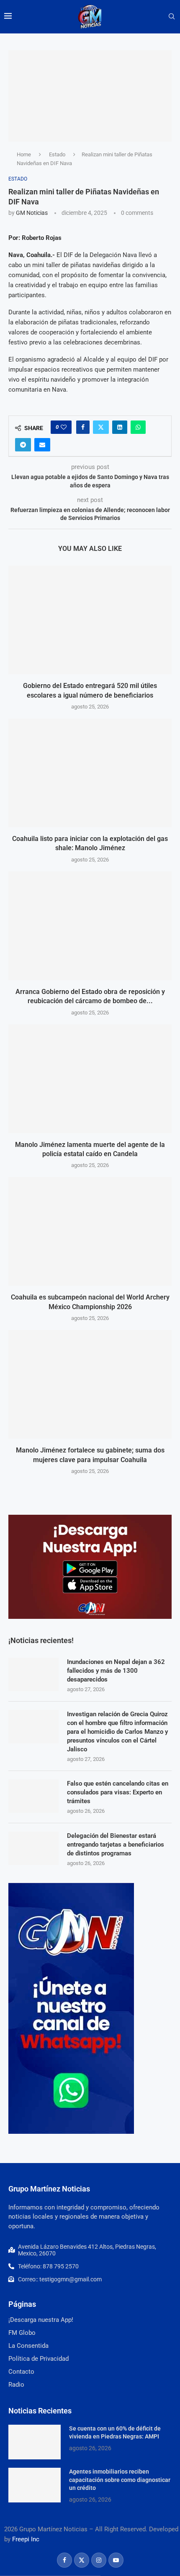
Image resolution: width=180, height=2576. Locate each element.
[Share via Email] (42, 445)
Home (24, 154)
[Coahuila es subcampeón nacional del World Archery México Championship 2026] (90, 1231)
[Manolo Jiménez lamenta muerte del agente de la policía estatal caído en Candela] (90, 1079)
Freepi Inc (26, 2539)
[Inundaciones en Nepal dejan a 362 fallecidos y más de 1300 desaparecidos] (33, 1674)
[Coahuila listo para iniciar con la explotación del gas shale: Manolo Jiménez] (90, 773)
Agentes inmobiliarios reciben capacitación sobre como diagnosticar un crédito (120, 2480)
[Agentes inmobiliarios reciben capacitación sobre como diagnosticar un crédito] (35, 2485)
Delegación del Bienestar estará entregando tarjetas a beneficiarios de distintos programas (116, 1845)
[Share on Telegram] (23, 445)
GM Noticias (32, 213)
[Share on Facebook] (83, 427)
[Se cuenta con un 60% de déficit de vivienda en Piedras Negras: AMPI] (35, 2442)
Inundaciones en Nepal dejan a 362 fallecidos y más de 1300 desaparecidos (116, 1671)
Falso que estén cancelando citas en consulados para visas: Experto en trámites (118, 1792)
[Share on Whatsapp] (138, 427)
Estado (57, 154)
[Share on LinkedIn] (120, 427)
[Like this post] (64, 427)
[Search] (172, 17)
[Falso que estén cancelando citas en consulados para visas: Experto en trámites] (33, 1796)
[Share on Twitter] (101, 427)
